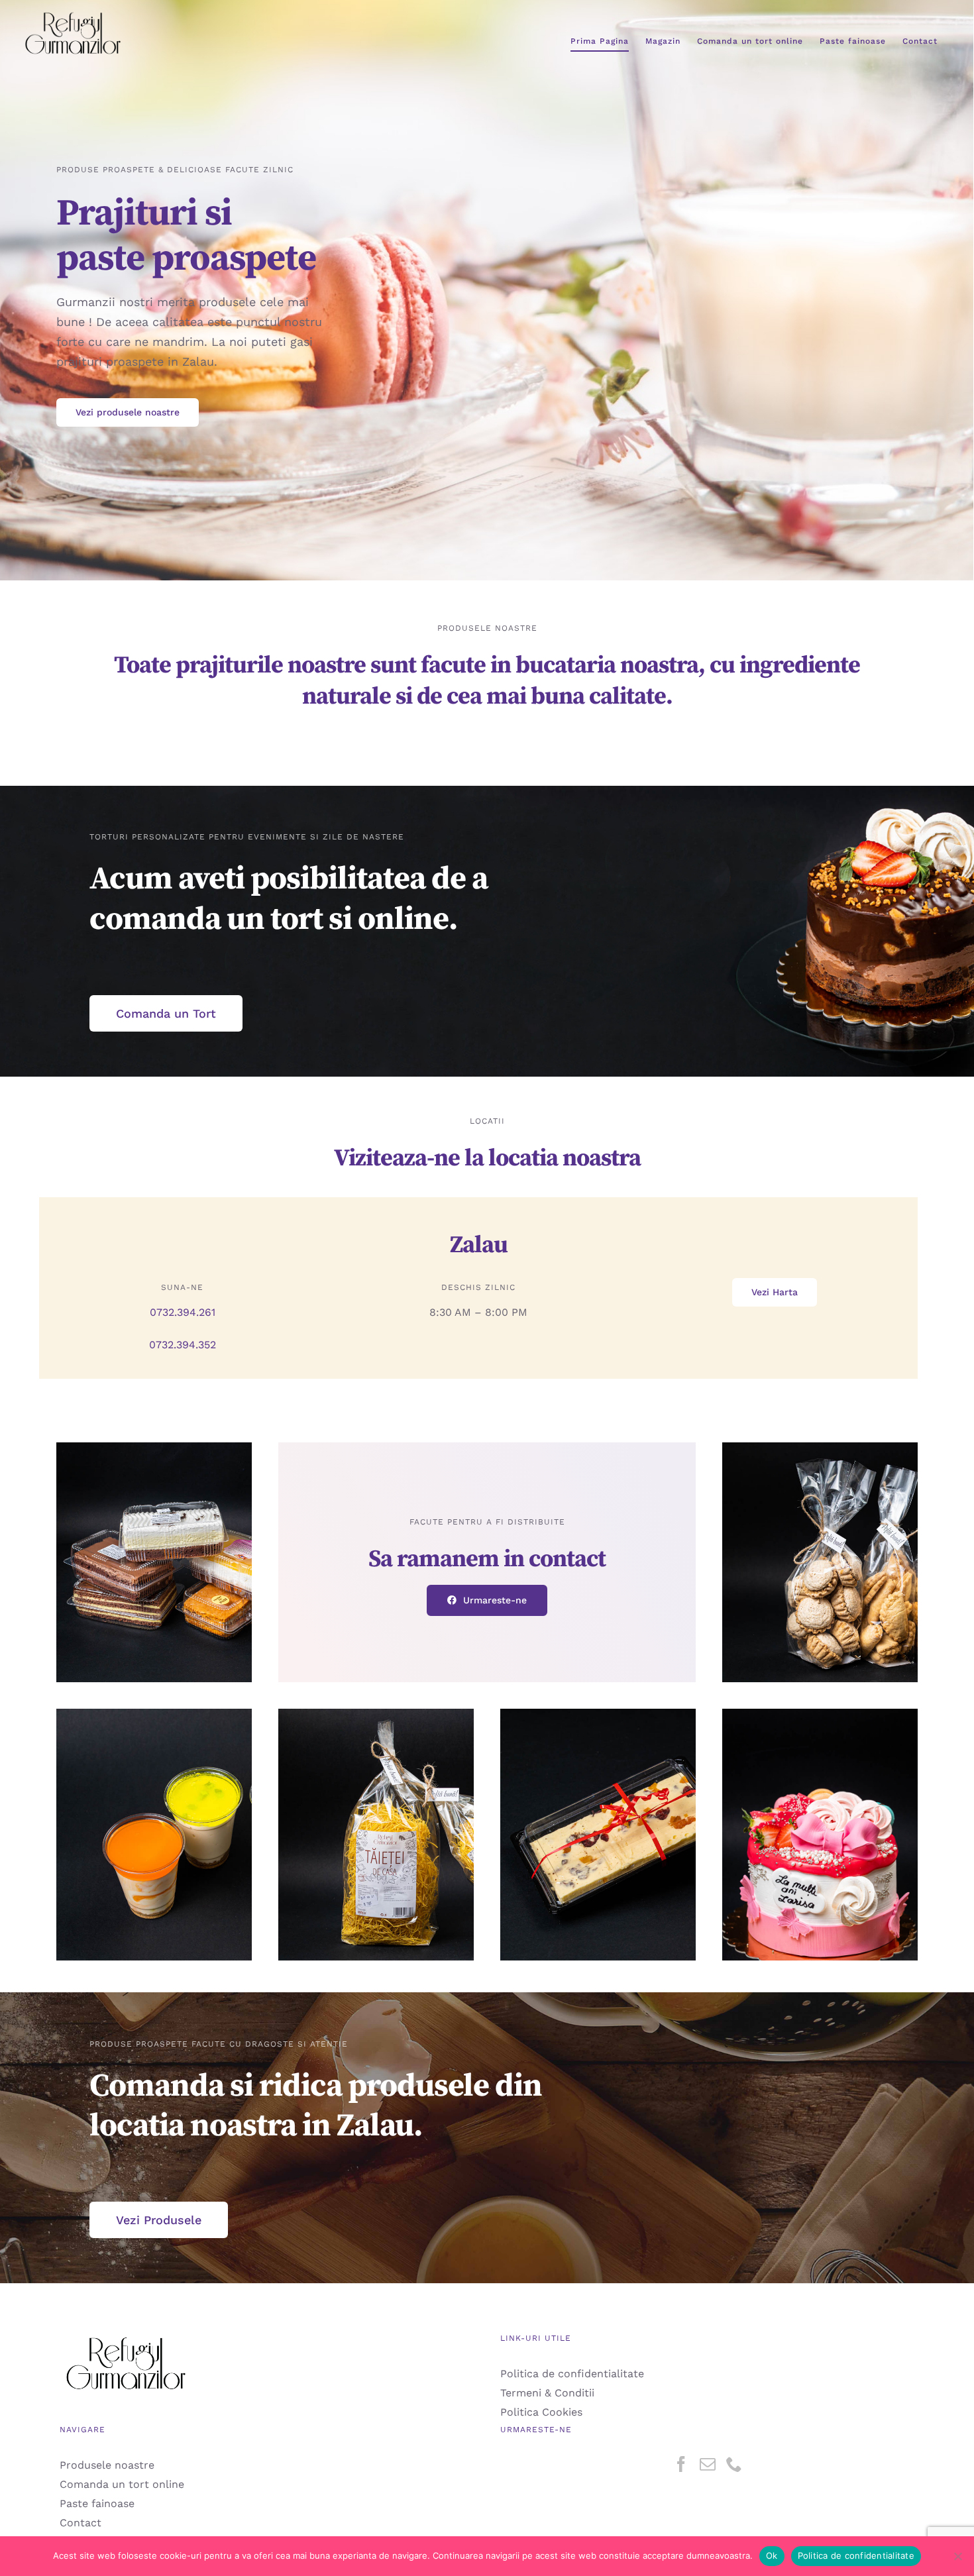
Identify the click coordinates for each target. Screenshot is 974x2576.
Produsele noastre (107, 2465)
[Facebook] (681, 2464)
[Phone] (734, 2464)
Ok (772, 2555)
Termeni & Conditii (547, 2393)
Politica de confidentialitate (572, 2374)
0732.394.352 (183, 1345)
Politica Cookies (541, 2412)
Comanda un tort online (122, 2484)
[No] (957, 2556)
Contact (81, 2523)
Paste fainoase (97, 2503)
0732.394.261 (183, 1312)
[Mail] (708, 2464)
